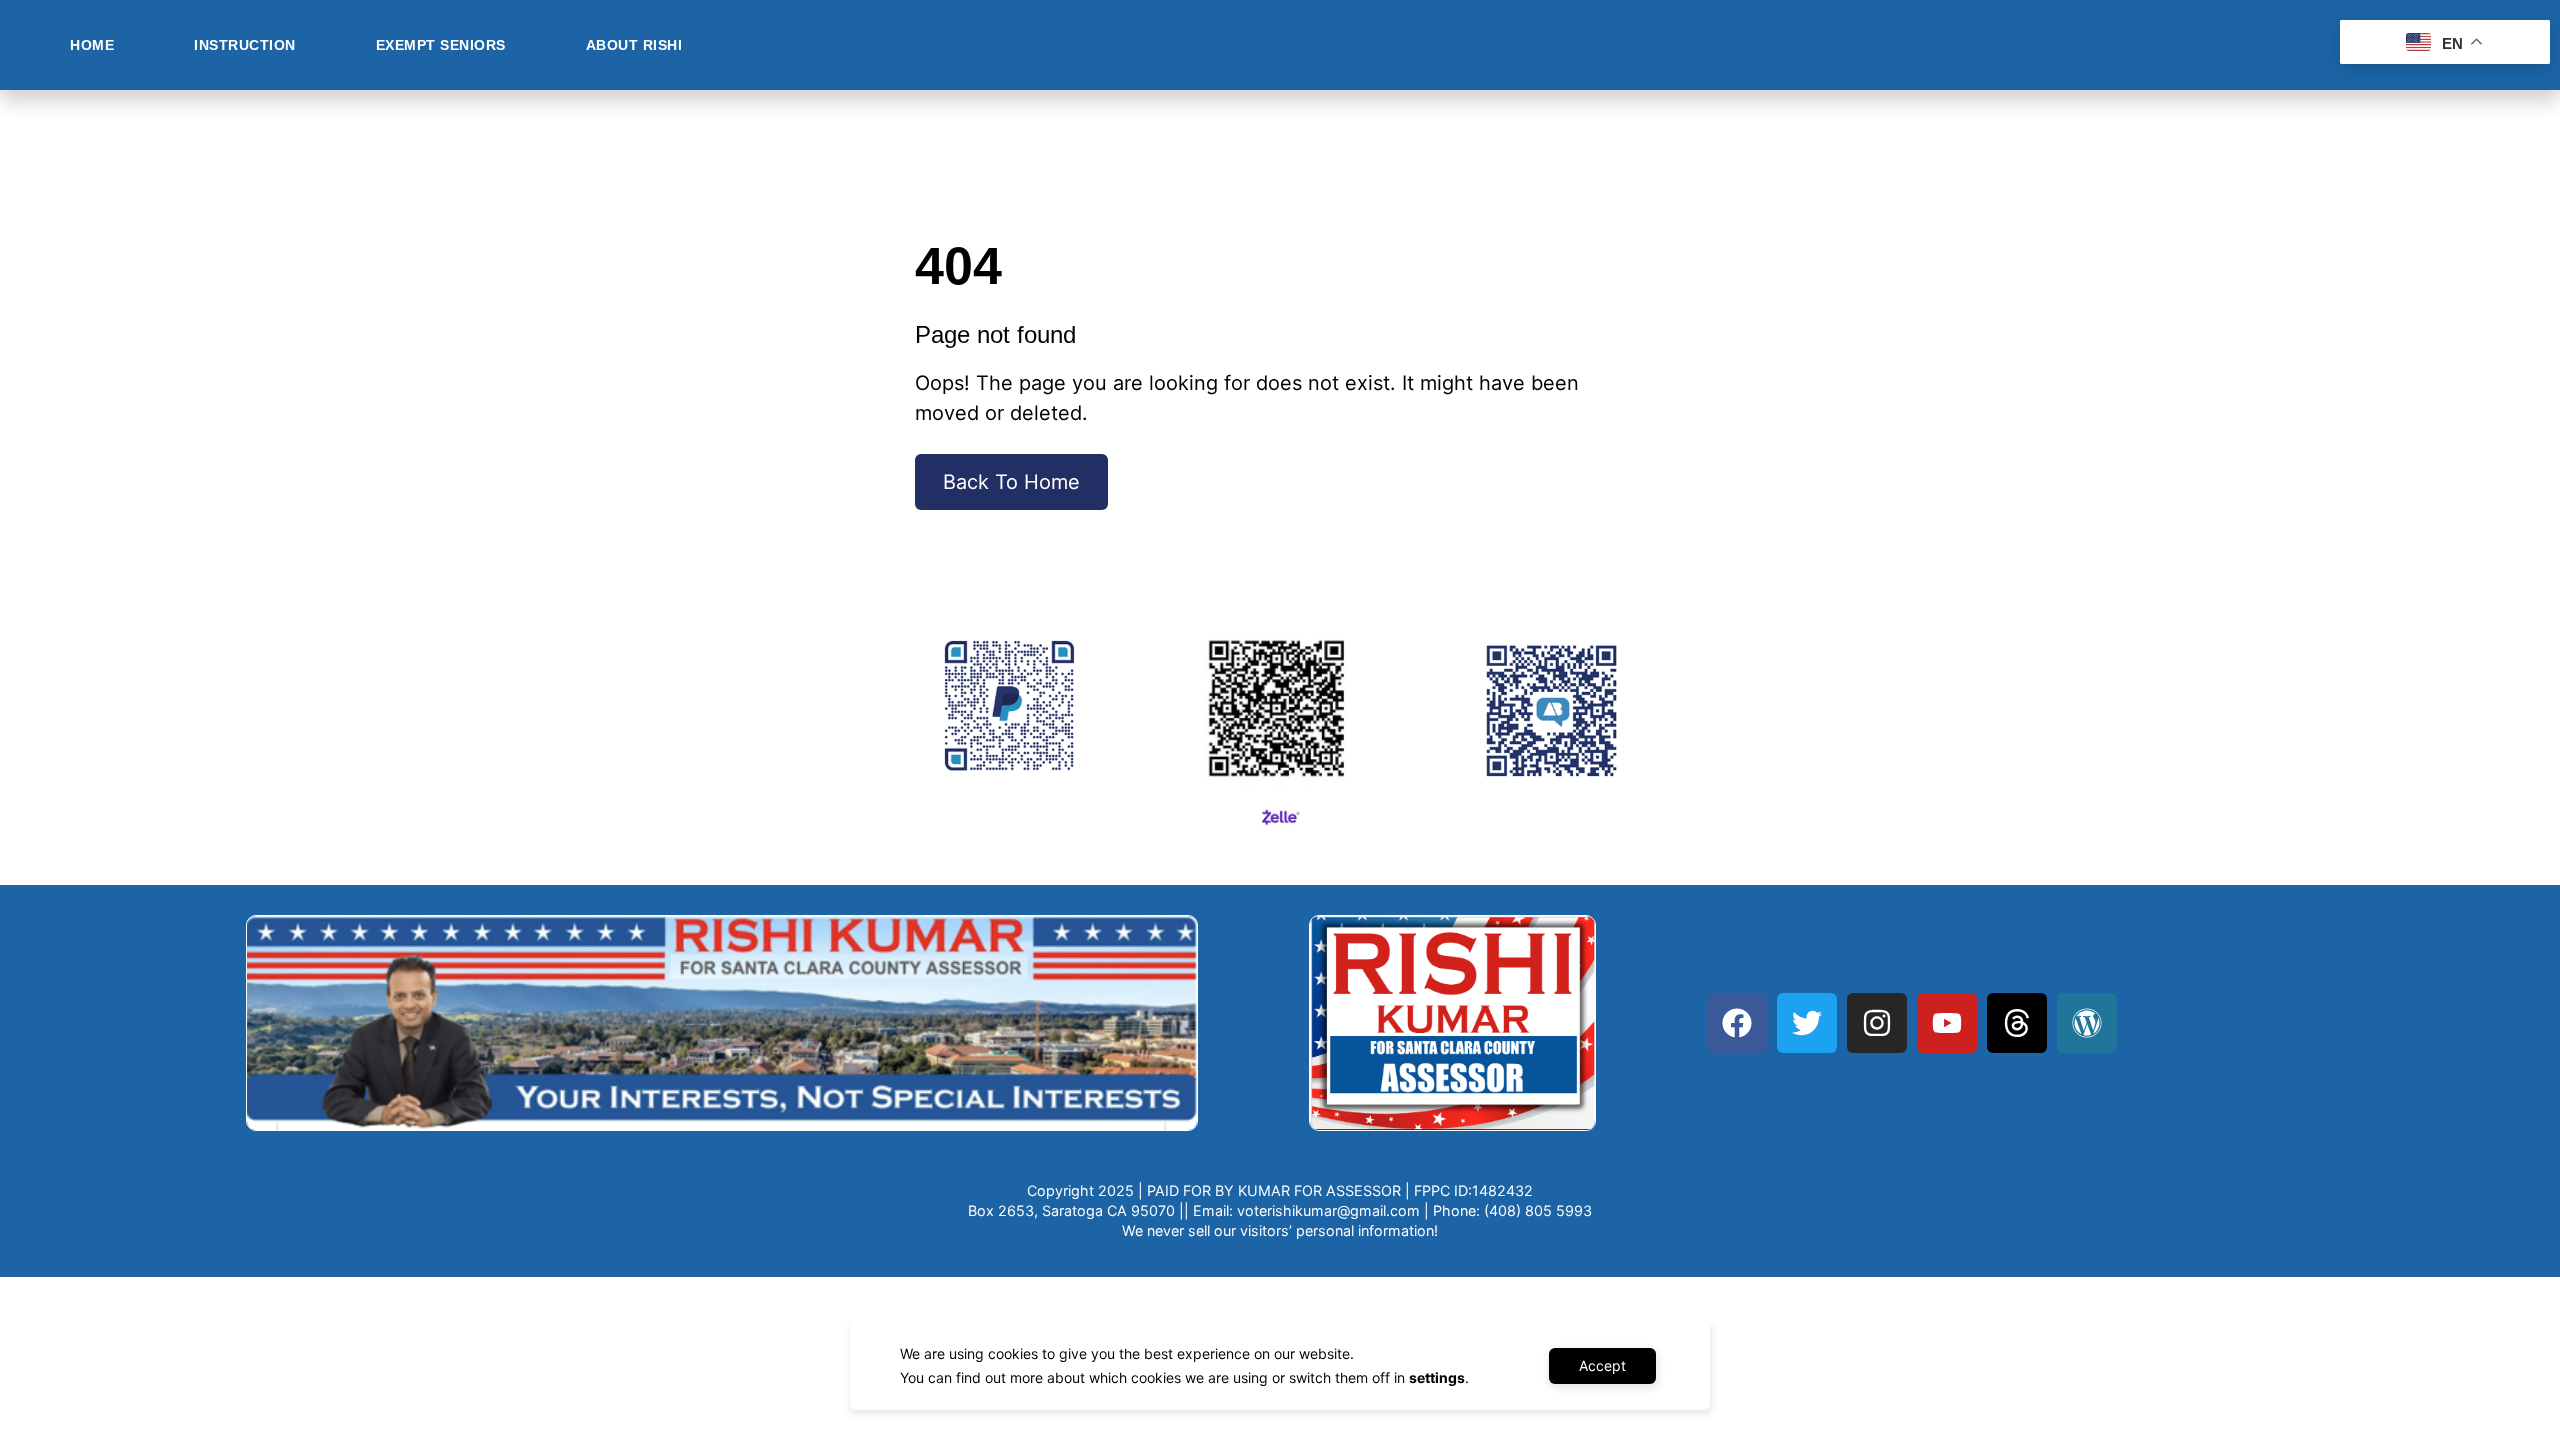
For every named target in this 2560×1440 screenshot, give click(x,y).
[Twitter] (1807, 1023)
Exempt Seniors (441, 45)
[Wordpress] (2087, 1023)
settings (1437, 1377)
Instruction (245, 45)
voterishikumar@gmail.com (1328, 1210)
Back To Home (1011, 482)
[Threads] (2017, 1023)
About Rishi (634, 45)
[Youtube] (1947, 1023)
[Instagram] (1877, 1023)
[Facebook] (1737, 1023)
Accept (1602, 1365)
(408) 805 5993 (1538, 1210)
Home (92, 45)
